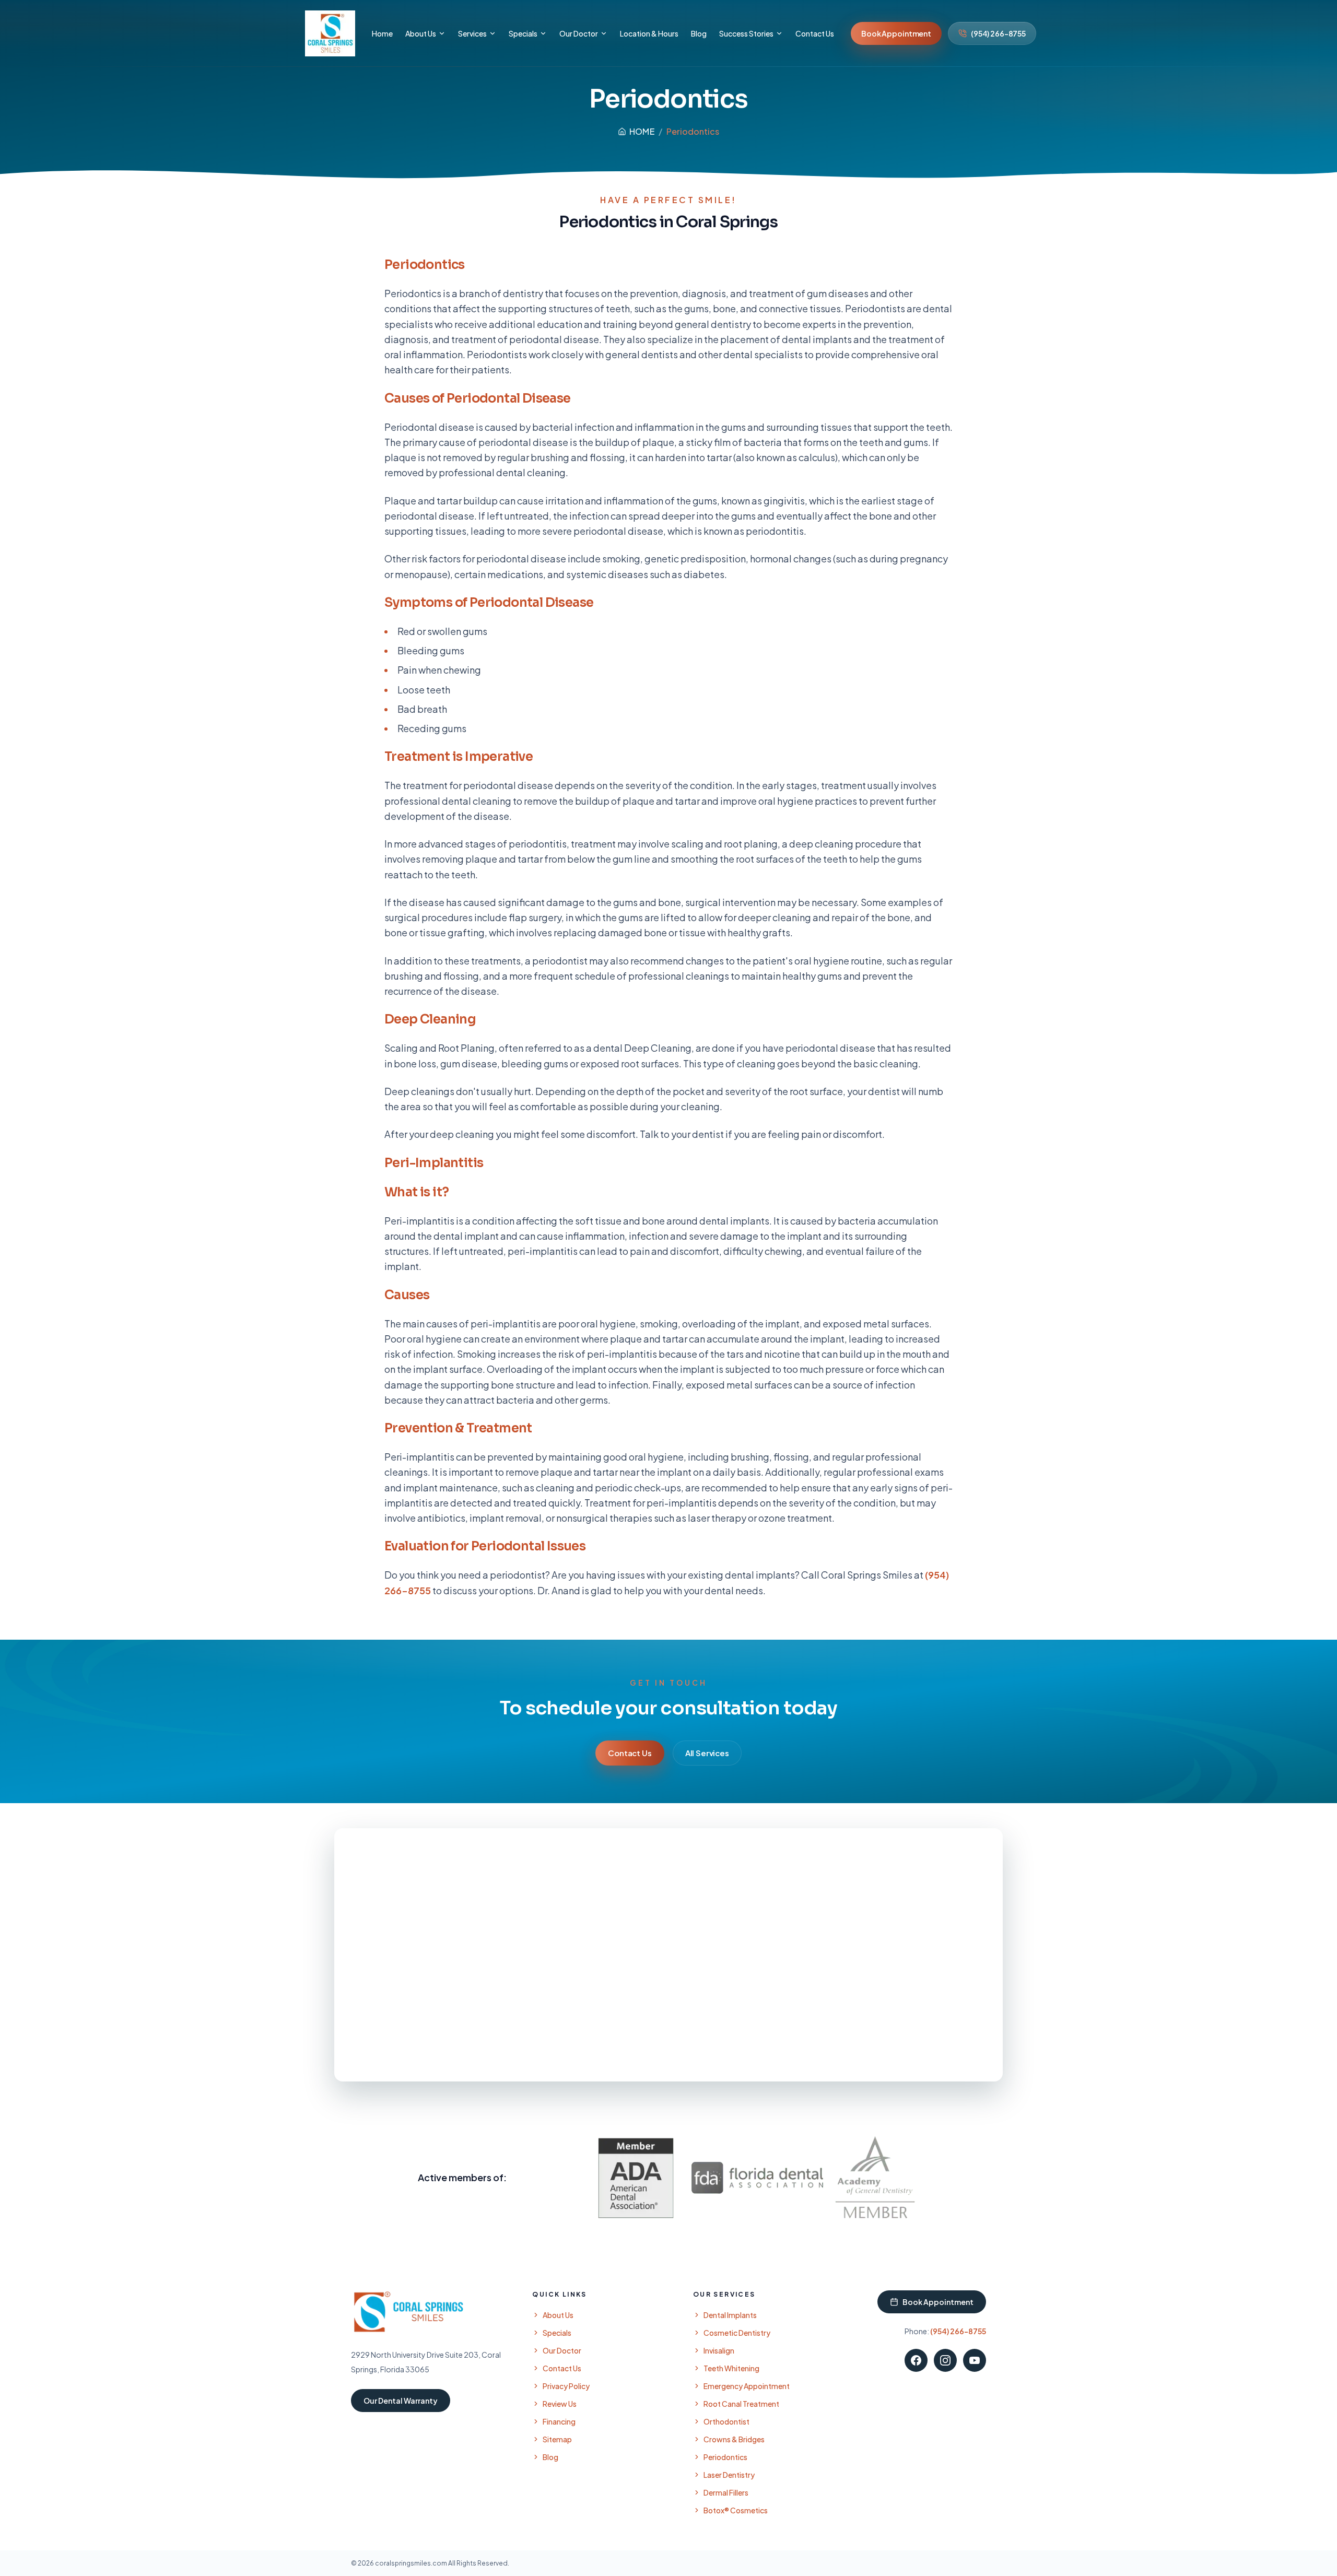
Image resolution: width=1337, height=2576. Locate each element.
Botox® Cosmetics (736, 2510)
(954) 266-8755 (998, 33)
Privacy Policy (566, 2386)
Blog (550, 2457)
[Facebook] (916, 2360)
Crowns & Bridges (734, 2439)
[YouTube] (975, 2360)
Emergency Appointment (747, 2386)
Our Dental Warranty (401, 2401)
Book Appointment (896, 33)
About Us (558, 2315)
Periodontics (725, 2457)
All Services (707, 1753)
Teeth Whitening (731, 2368)
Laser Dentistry (729, 2475)
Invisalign (719, 2350)
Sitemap (557, 2439)
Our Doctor (562, 2350)
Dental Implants (730, 2315)
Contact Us (630, 1753)
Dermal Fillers (726, 2492)
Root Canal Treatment (741, 2404)
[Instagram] (945, 2360)
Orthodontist (726, 2421)
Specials (557, 2333)
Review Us (560, 2404)
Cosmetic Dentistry (737, 2333)
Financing (559, 2421)
